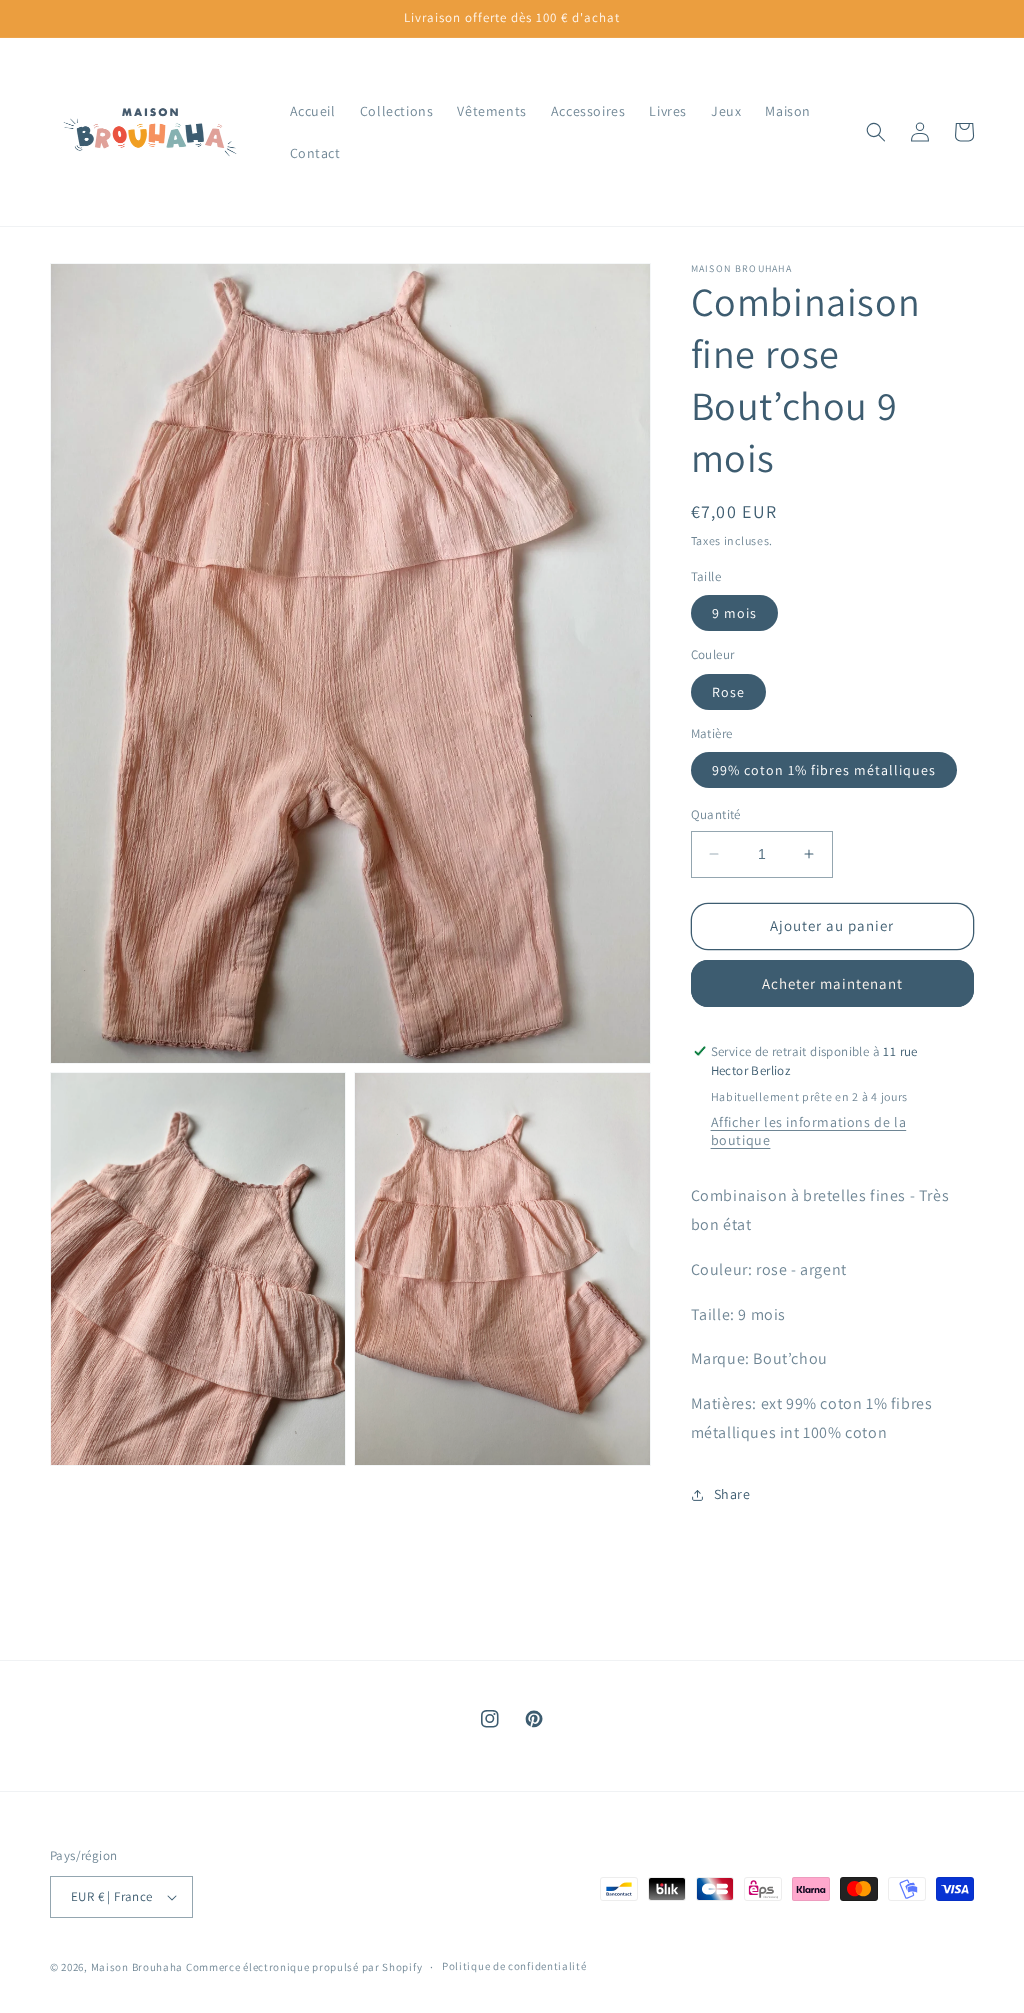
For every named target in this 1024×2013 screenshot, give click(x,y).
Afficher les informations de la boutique (809, 1131)
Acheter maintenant (832, 983)
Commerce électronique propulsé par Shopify (304, 1967)
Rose (728, 692)
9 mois (734, 613)
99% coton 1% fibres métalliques (824, 770)
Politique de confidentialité (514, 1966)
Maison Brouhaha (137, 1967)
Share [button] (732, 1494)
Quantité (716, 814)
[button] (876, 132)
